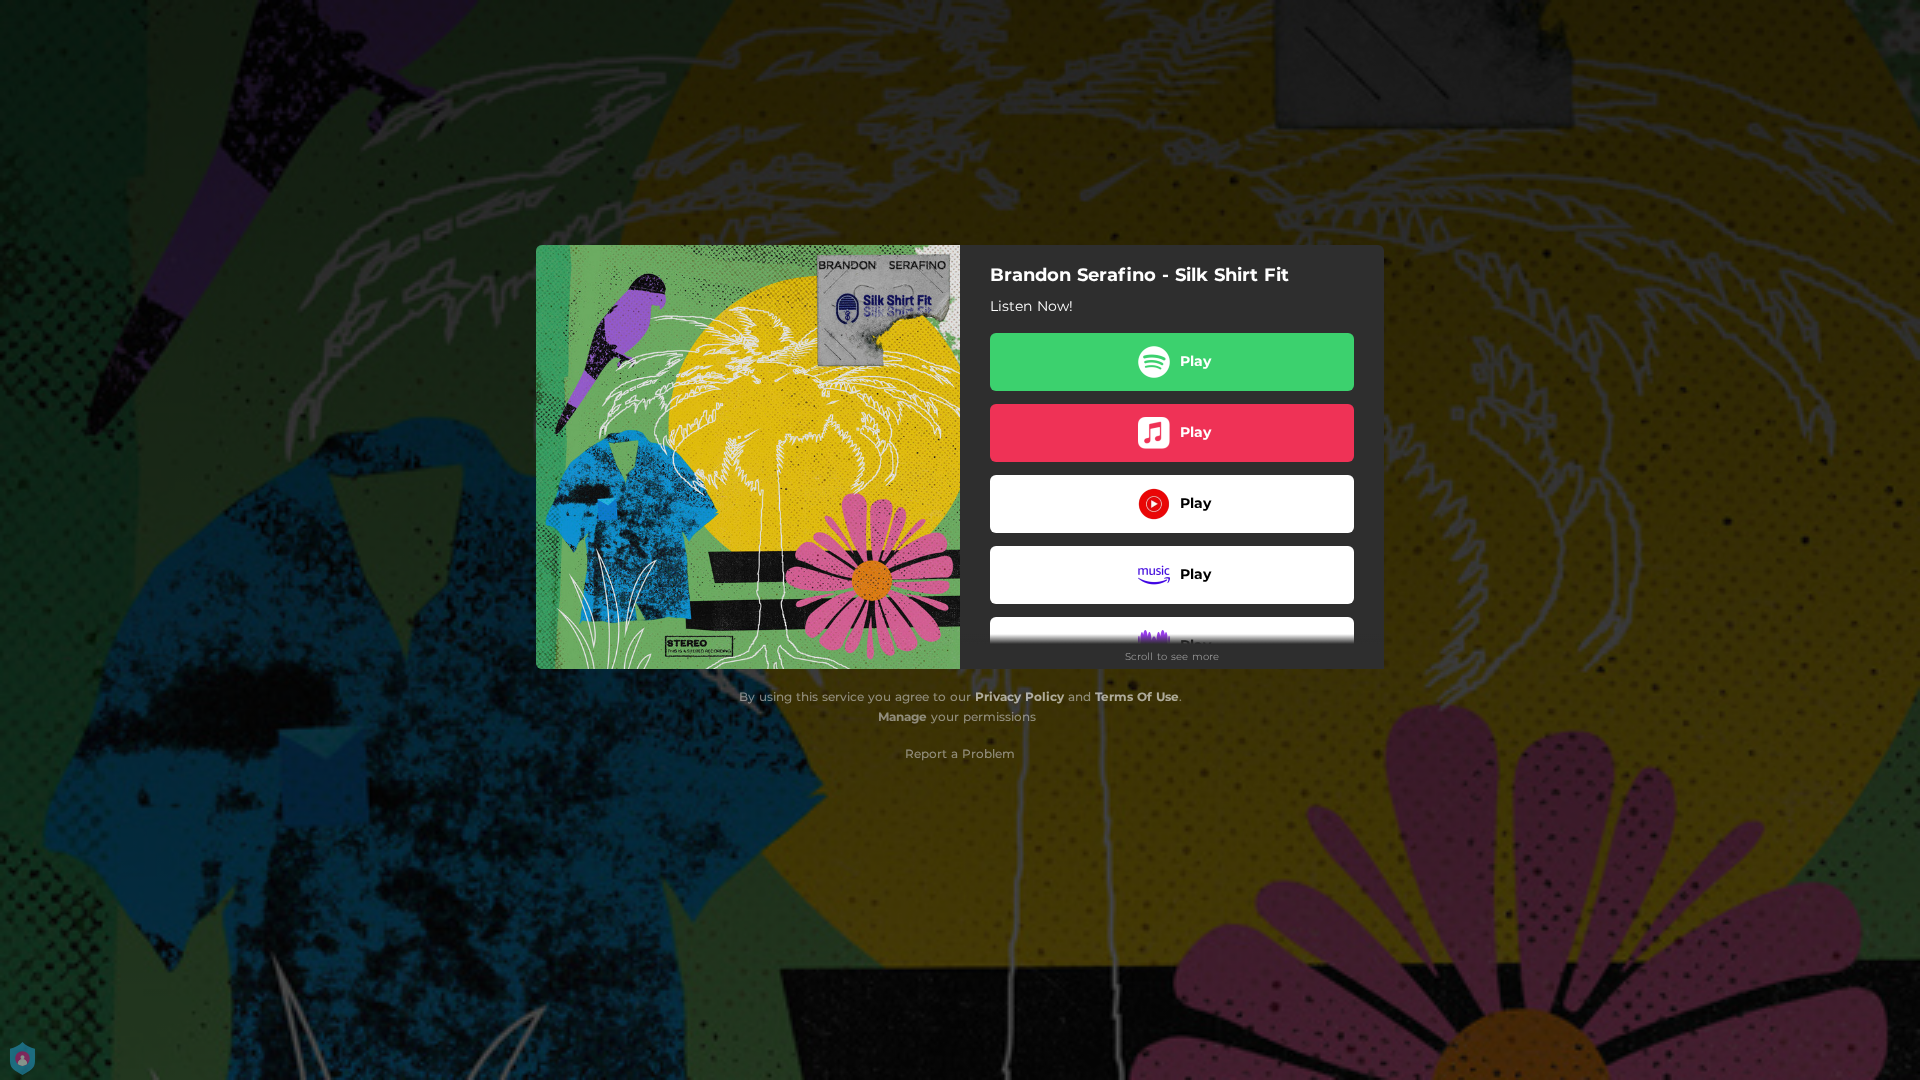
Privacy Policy (1019, 696)
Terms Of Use (1137, 696)
